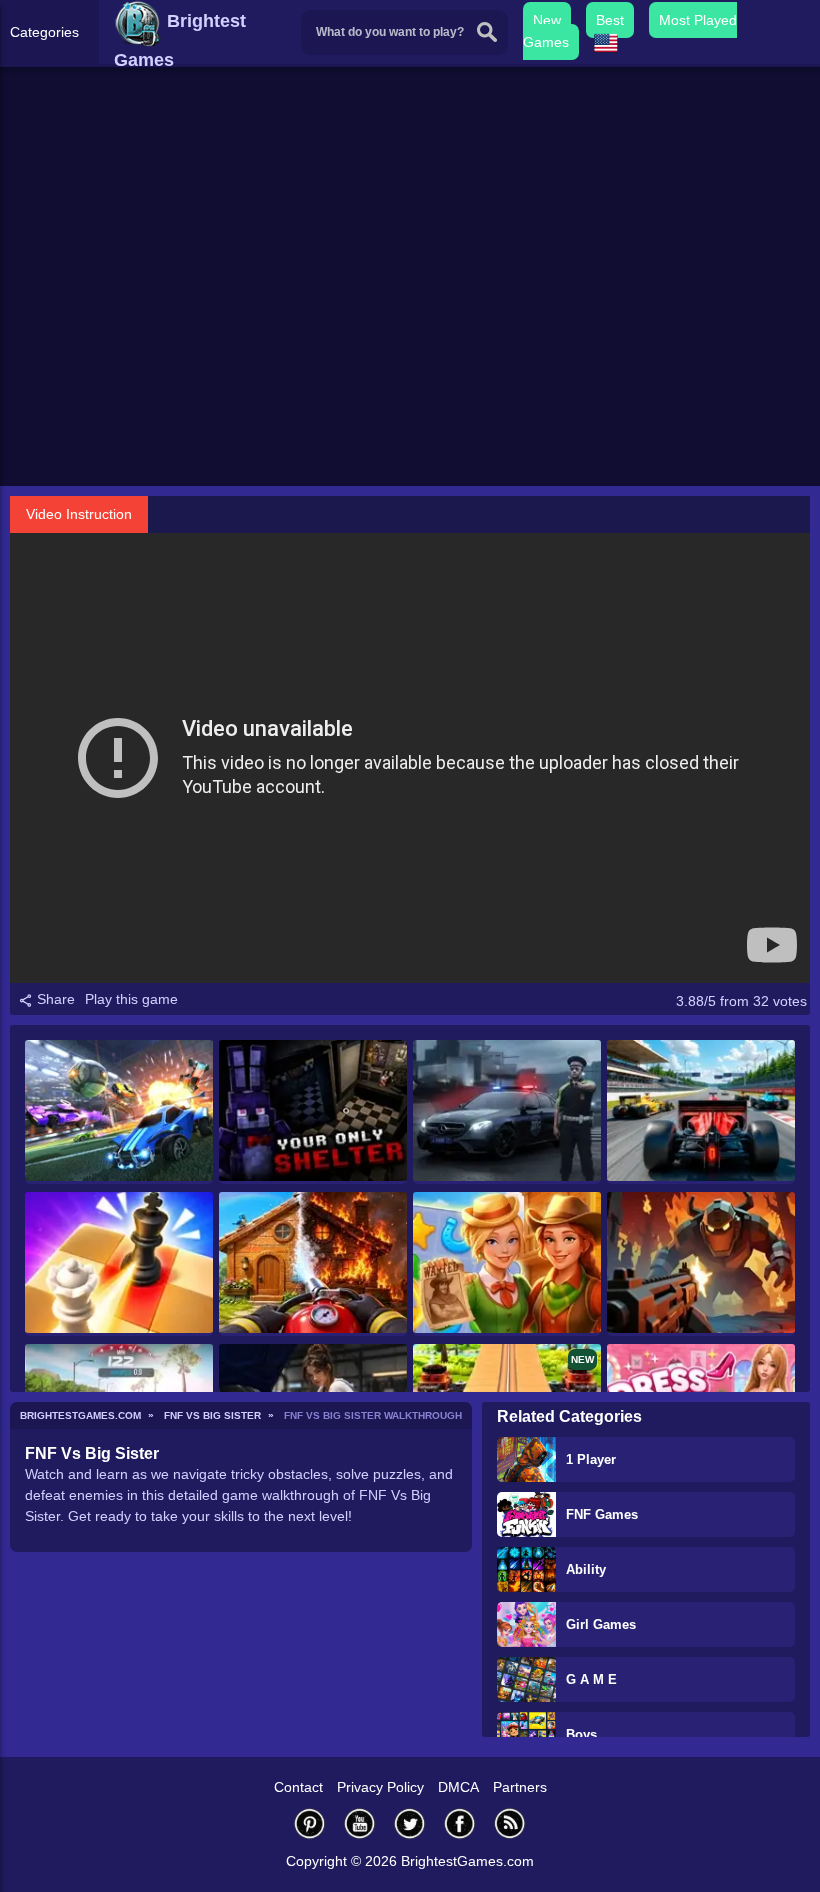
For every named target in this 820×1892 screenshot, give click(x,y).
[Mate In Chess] (119, 1264)
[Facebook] (460, 1823)
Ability (586, 1569)
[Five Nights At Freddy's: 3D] (313, 1112)
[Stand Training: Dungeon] (701, 1264)
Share (54, 999)
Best (610, 20)
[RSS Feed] (510, 1823)
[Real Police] (507, 1112)
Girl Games (601, 1624)
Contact (298, 1787)
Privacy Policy (380, 1787)
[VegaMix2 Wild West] (507, 1264)
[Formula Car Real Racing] (701, 1112)
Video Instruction (79, 514)
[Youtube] (360, 1823)
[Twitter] (410, 1823)
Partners (520, 1787)
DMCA (458, 1787)
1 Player (591, 1459)
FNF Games (602, 1514)
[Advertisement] (410, 331)
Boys (581, 1734)
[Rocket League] (119, 1112)
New (547, 20)
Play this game (131, 999)
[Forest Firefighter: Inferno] (313, 1264)
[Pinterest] (310, 1823)
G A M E (591, 1679)
